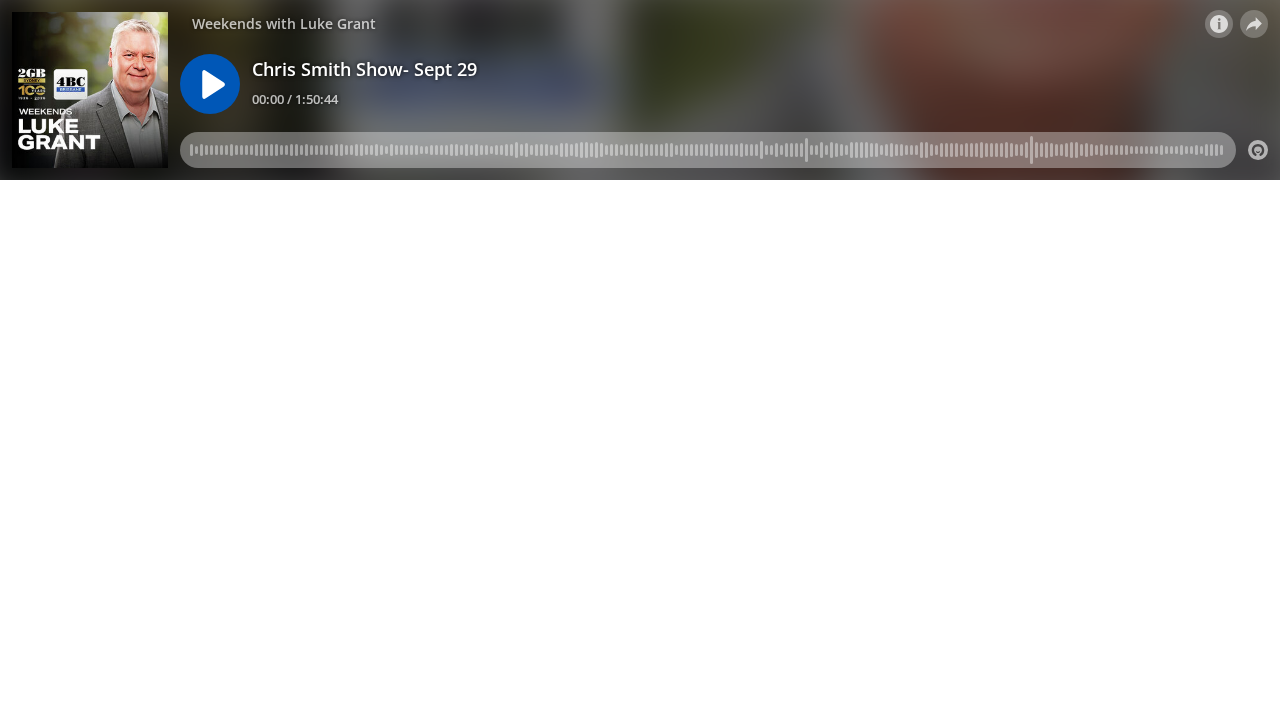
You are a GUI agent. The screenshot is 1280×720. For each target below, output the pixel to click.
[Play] (210, 84)
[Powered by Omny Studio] (1258, 150)
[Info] (1219, 24)
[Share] (1254, 24)
